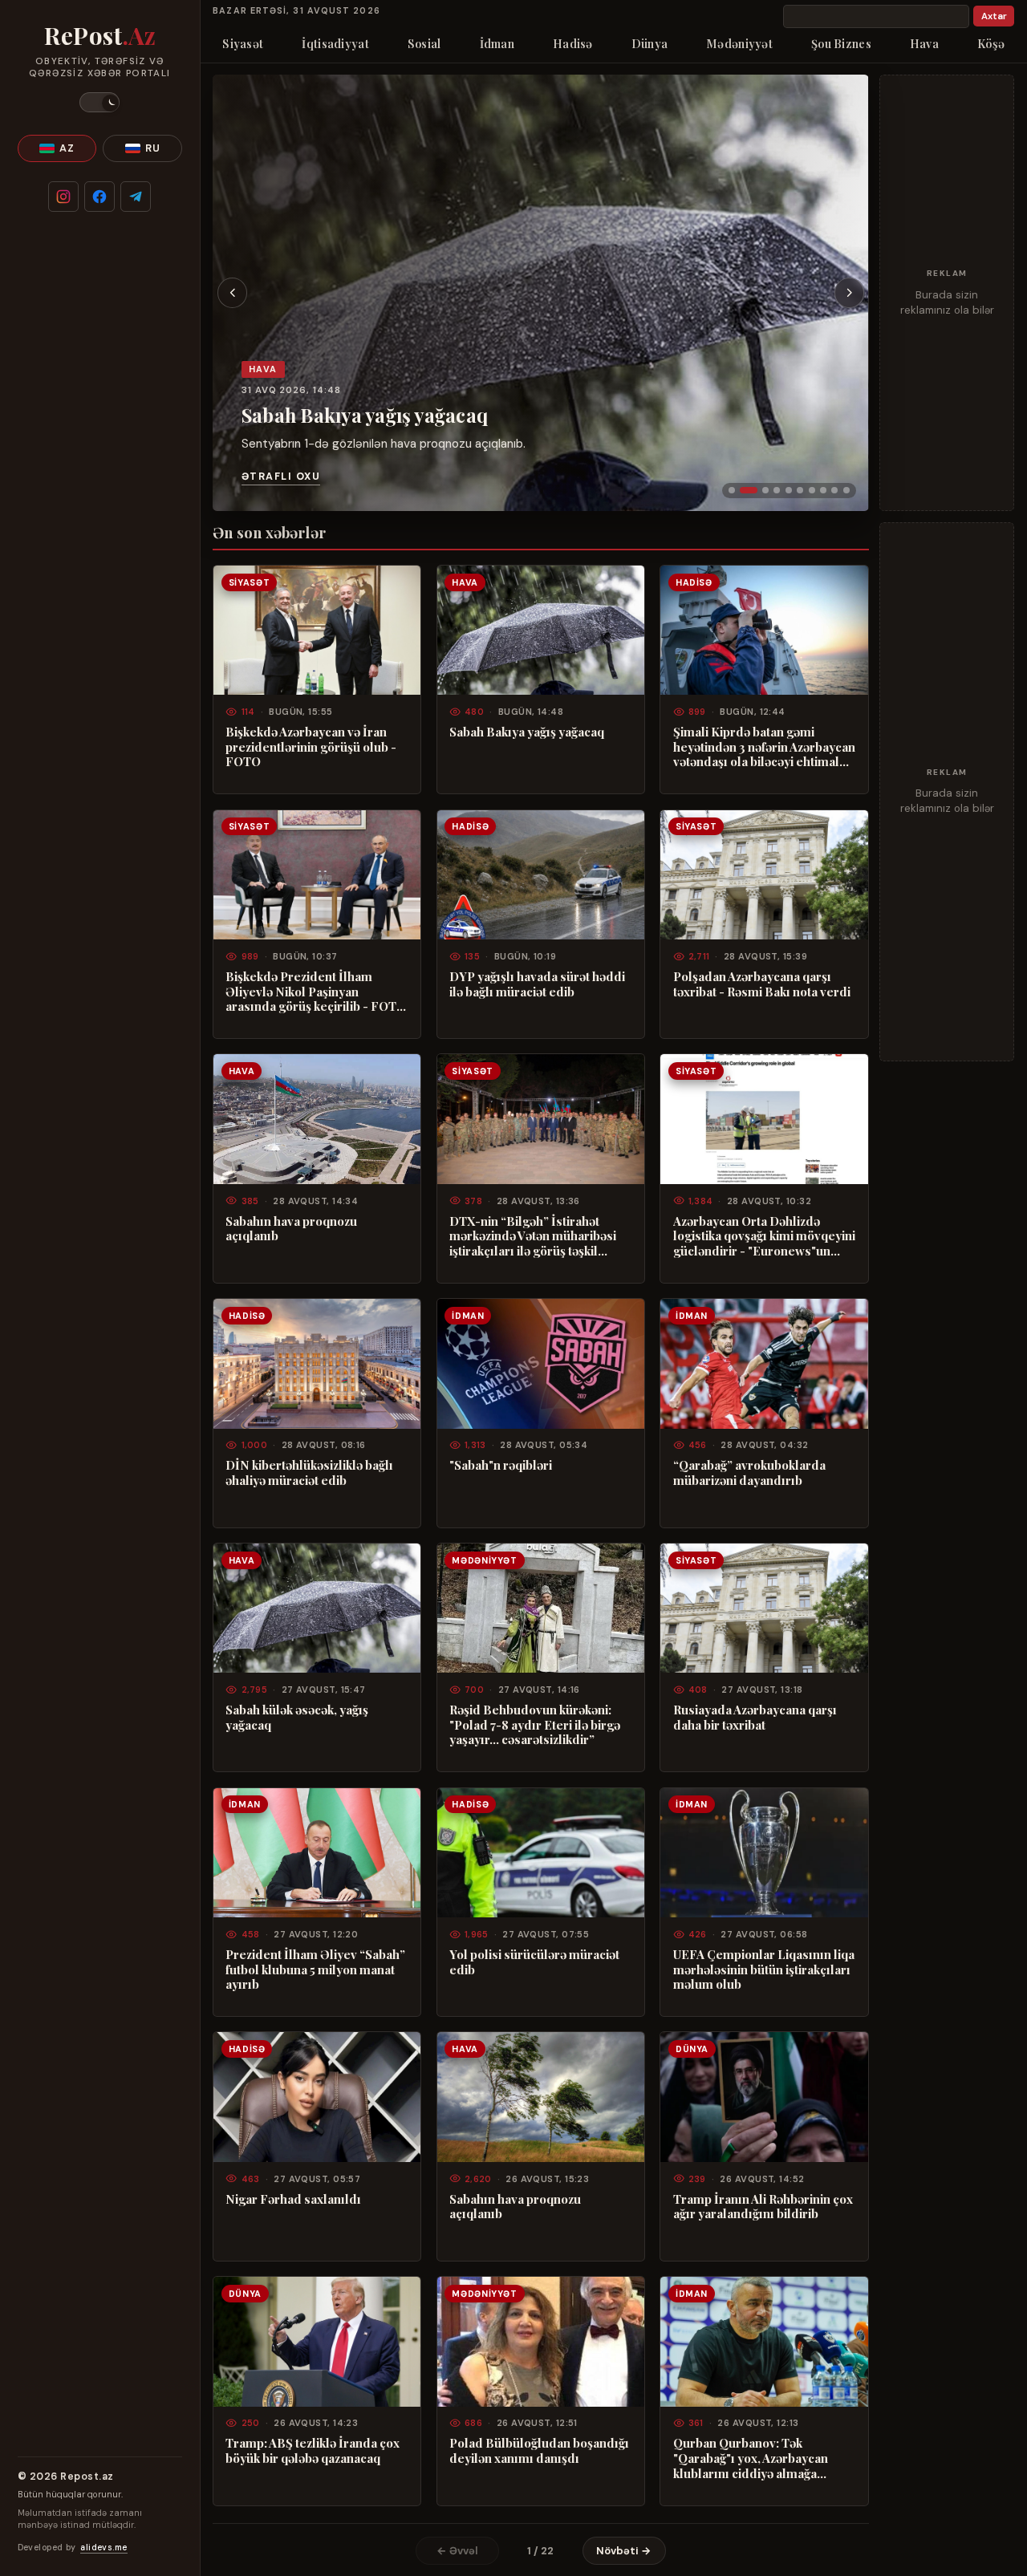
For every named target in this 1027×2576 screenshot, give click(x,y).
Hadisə (573, 43)
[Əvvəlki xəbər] (233, 293)
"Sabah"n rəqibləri (501, 1465)
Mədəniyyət (739, 43)
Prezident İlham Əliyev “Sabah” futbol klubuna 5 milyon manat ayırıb (315, 1970)
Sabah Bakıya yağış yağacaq (365, 415)
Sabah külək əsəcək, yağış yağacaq (297, 1717)
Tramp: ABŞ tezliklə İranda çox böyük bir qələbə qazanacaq (313, 2450)
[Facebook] (99, 197)
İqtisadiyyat (335, 43)
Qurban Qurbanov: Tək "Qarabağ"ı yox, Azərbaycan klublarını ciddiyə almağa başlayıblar (751, 2458)
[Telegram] (136, 197)
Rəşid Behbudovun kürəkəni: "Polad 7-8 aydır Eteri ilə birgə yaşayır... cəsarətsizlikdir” (535, 1725)
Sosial (424, 43)
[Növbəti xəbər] (850, 293)
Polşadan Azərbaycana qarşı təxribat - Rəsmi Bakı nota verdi (762, 984)
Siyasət (243, 43)
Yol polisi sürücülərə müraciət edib (534, 1962)
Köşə (991, 43)
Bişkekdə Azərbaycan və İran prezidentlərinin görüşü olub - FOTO (311, 747)
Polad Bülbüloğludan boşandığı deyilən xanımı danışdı (539, 2450)
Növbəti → (624, 2551)
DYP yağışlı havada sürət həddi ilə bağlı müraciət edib (537, 984)
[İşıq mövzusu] (99, 102)
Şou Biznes (841, 43)
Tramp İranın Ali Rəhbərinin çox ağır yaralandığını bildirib (763, 2207)
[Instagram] (63, 197)
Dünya (649, 43)
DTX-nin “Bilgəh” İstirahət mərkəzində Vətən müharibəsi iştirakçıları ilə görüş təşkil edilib (533, 1236)
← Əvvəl (457, 2551)
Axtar (994, 16)
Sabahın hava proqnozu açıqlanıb (291, 1229)
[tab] (732, 490)
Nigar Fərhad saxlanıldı (293, 2199)
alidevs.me (104, 2548)
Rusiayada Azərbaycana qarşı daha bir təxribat (755, 1717)
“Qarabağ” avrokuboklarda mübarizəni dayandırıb (749, 1473)
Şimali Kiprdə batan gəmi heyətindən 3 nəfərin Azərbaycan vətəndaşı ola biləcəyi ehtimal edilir (764, 747)
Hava (924, 43)
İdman (497, 43)
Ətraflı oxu (281, 477)
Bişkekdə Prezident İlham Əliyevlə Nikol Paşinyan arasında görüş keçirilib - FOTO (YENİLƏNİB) (316, 992)
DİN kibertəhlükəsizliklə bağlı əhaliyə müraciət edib (309, 1473)
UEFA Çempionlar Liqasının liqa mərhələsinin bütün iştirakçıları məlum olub (764, 1970)
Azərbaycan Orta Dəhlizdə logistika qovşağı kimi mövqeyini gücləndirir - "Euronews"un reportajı (764, 1236)
